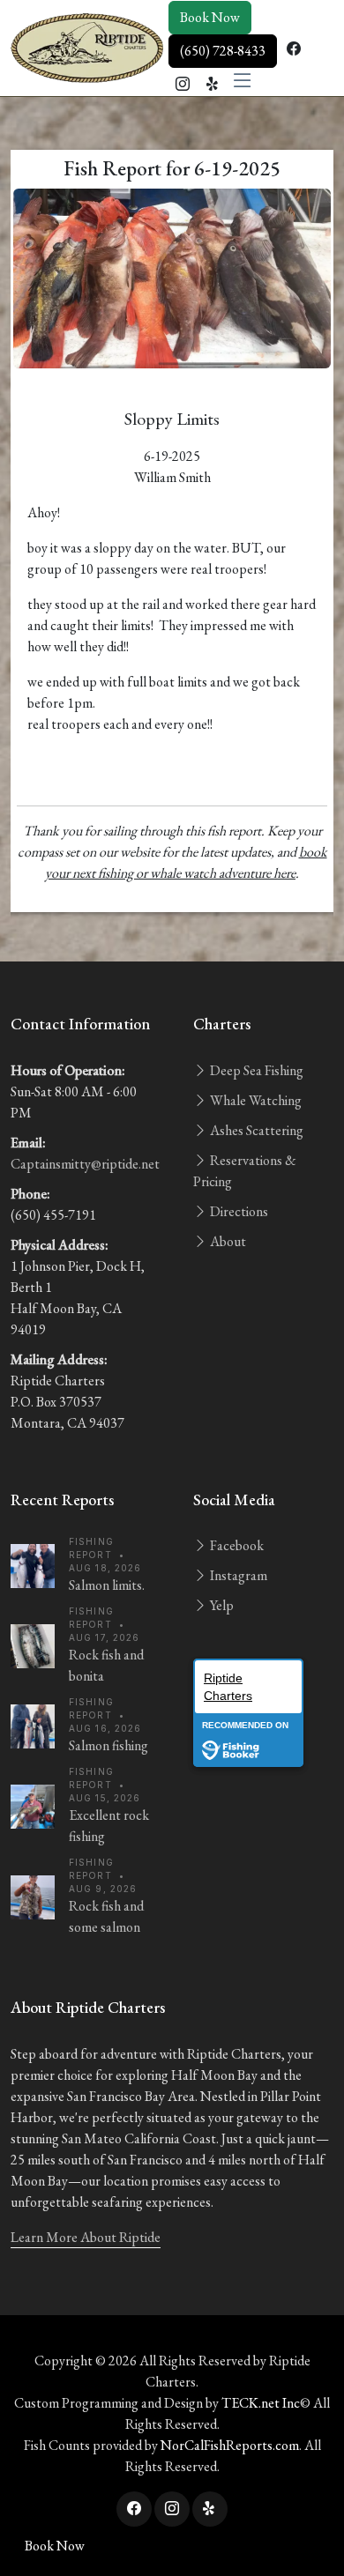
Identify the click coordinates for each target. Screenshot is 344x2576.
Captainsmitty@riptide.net (85, 1164)
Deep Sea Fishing (255, 1070)
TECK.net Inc (261, 2403)
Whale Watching (254, 1100)
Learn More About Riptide (86, 2237)
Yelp (221, 1605)
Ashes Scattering (255, 1130)
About (227, 1241)
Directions (238, 1211)
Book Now (210, 17)
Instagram (237, 1575)
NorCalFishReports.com (230, 2445)
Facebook (236, 1545)
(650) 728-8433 (223, 51)
